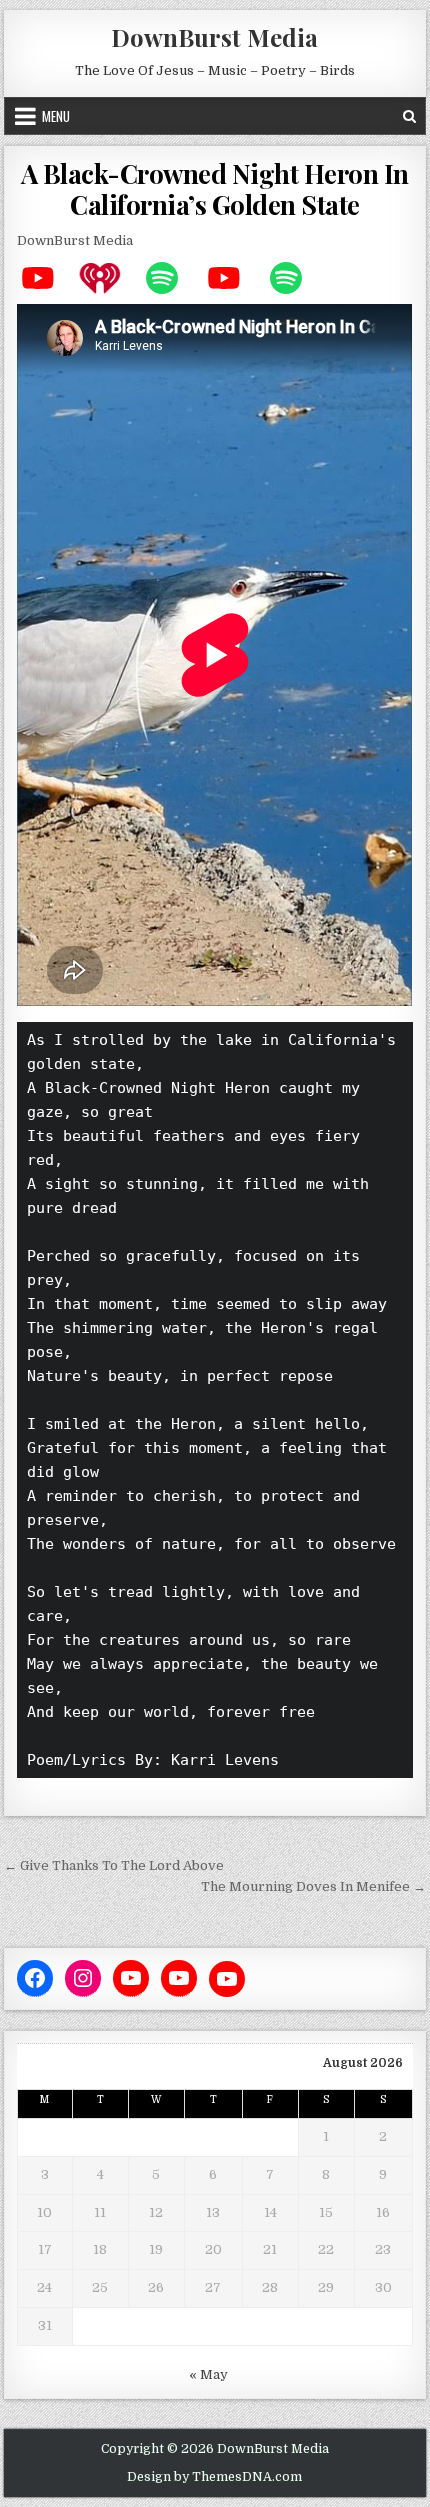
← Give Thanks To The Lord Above (114, 1865)
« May (208, 2374)
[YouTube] (48, 278)
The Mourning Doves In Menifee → (313, 1886)
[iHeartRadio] (110, 278)
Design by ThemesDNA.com (214, 2477)
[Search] (409, 116)
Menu (56, 116)
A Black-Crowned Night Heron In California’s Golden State (215, 189)
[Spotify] (172, 278)
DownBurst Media (214, 37)
